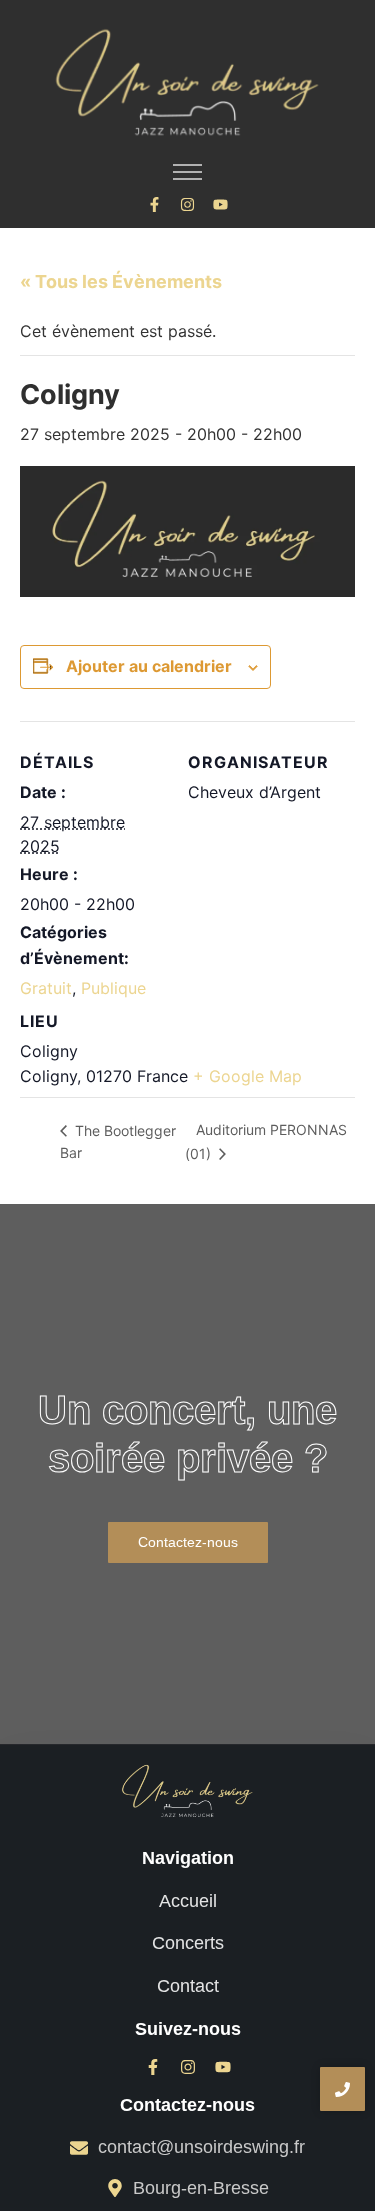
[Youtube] (220, 204)
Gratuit (46, 988)
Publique (113, 988)
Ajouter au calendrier (149, 666)
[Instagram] (187, 204)
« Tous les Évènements (121, 281)
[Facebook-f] (154, 204)
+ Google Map (247, 1076)
